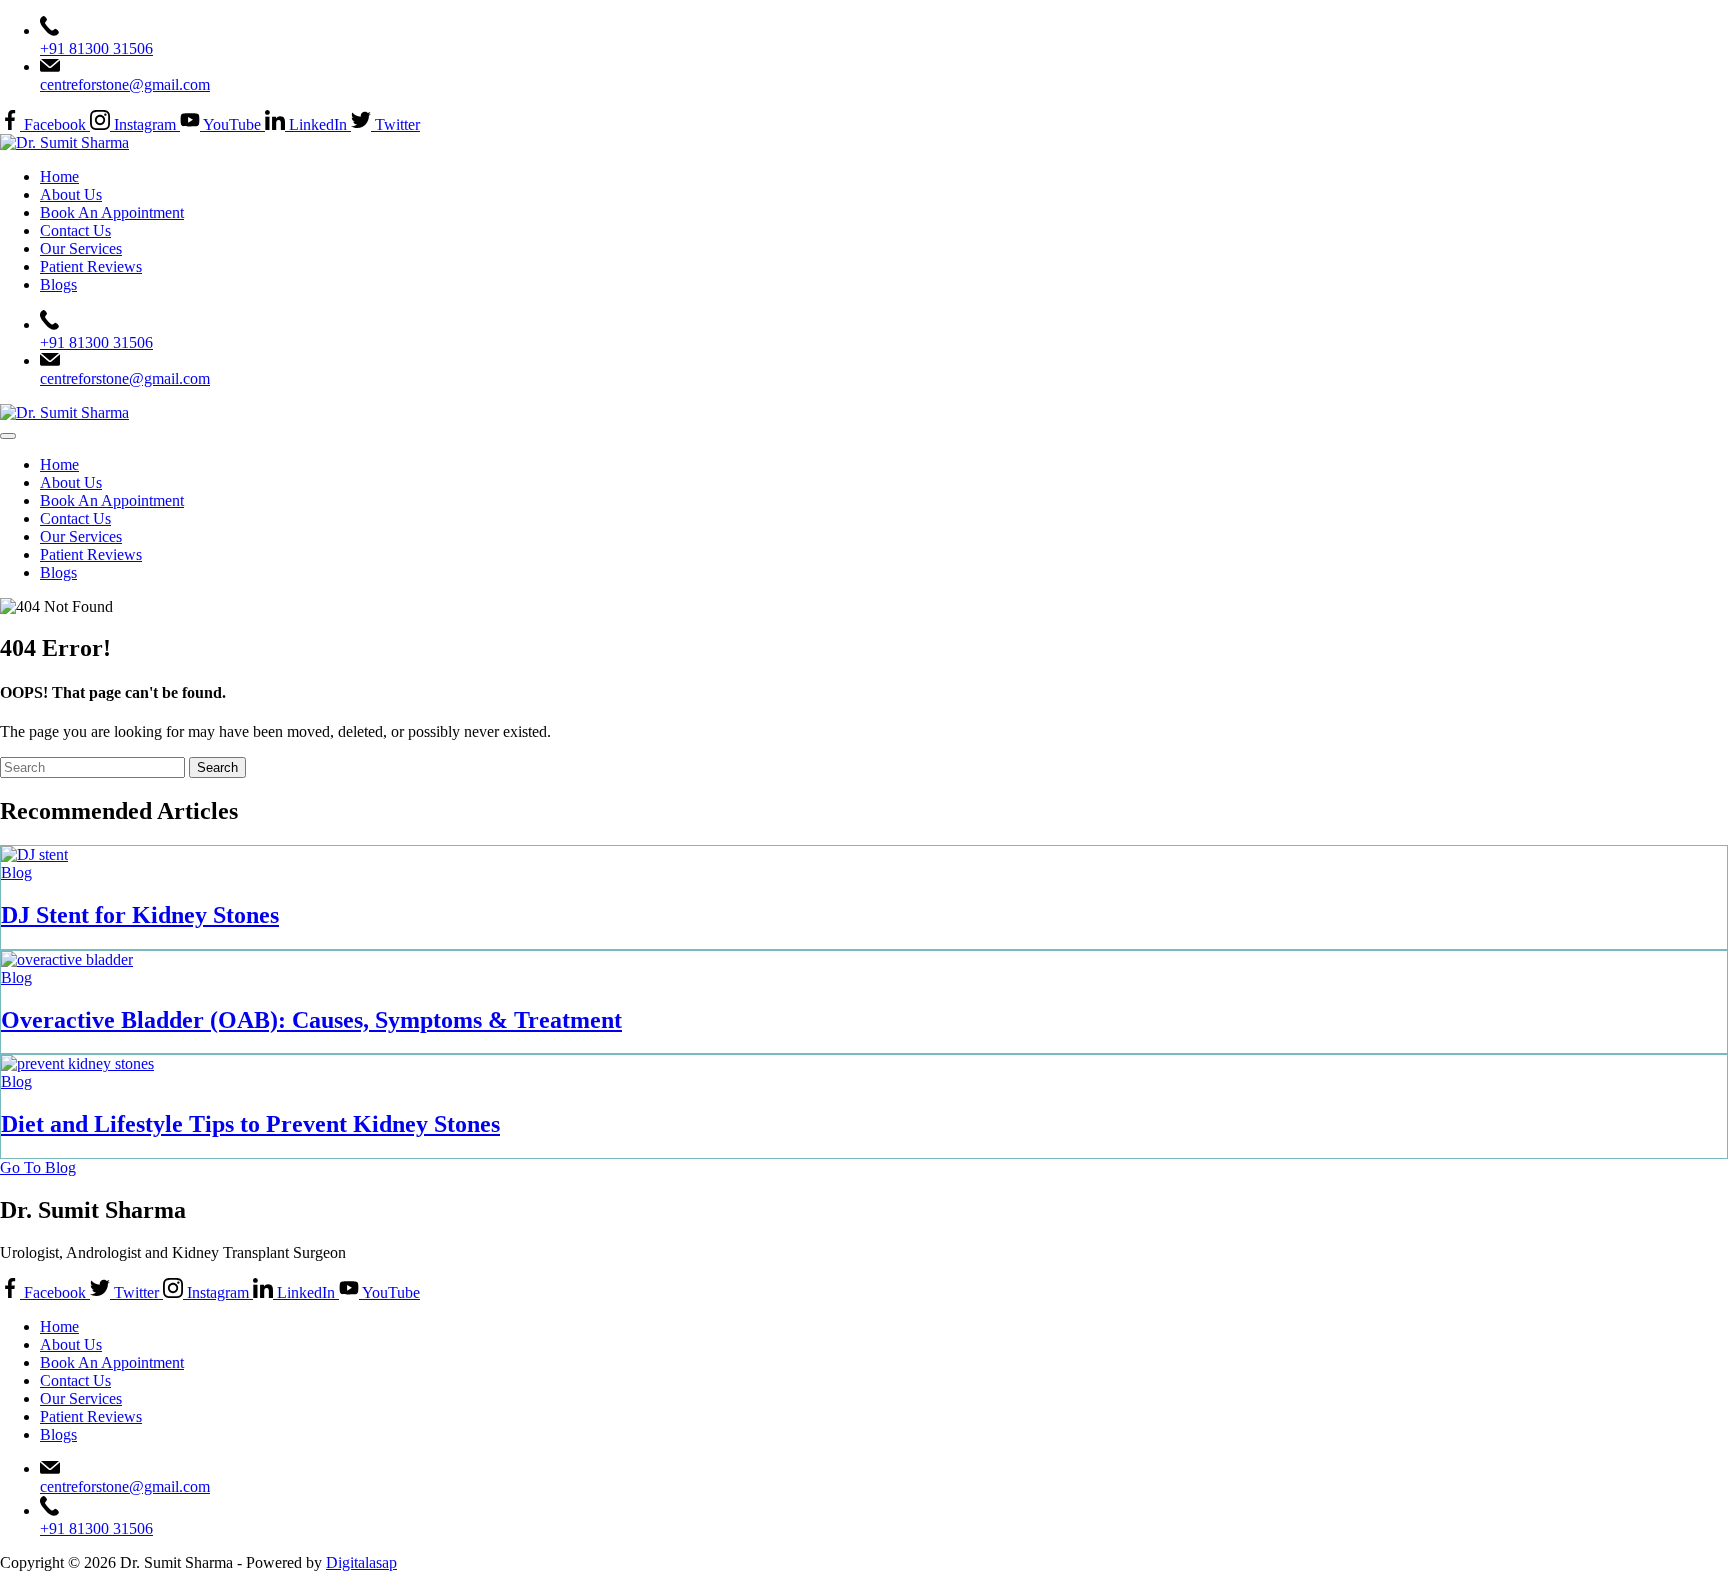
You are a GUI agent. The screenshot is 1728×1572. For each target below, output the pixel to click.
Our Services (81, 248)
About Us (71, 194)
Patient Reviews (91, 266)
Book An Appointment (112, 212)
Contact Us (75, 230)
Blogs (58, 284)
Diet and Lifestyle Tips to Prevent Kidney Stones (250, 1124)
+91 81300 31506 (96, 48)
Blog (16, 872)
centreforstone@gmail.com (125, 84)
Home (59, 176)
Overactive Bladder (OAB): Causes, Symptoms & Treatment (311, 1020)
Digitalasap (361, 1562)
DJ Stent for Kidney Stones (140, 915)
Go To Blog (38, 1167)
